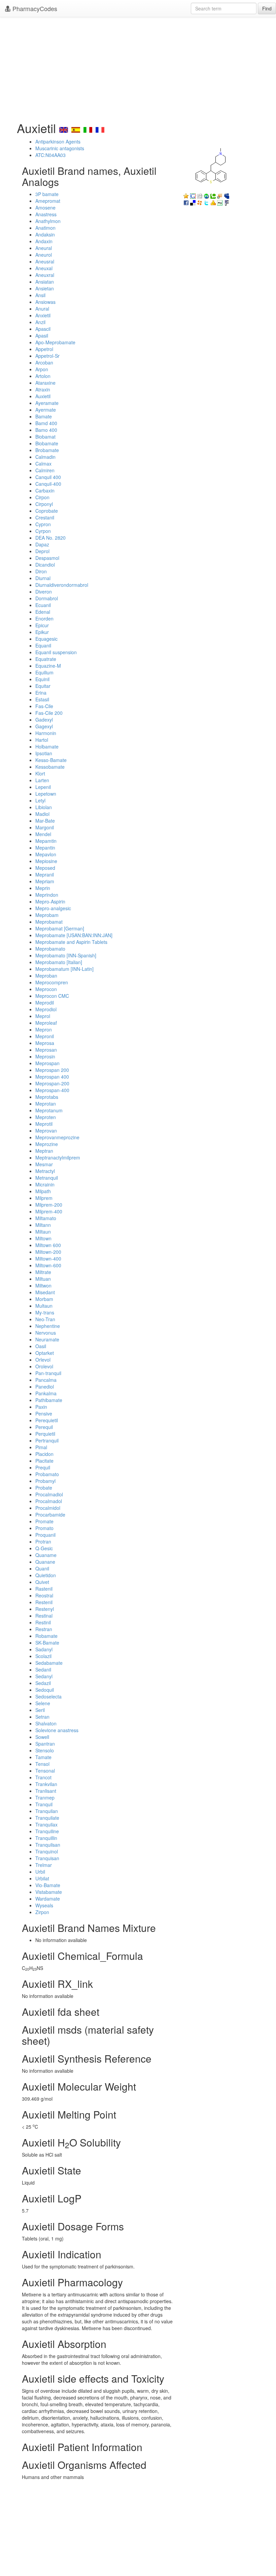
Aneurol (44, 255)
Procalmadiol (49, 1494)
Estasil (42, 699)
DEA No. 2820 (50, 538)
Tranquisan (47, 1858)
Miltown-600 (48, 1265)
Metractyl (45, 1171)
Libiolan (44, 807)
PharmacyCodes (34, 8)
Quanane (45, 1562)
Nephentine (48, 1326)
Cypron (43, 524)
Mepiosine (46, 861)
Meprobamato (50, 949)
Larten (42, 780)
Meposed (45, 868)
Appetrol (44, 349)
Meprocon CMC (52, 996)
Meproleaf (46, 1023)
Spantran (45, 1744)
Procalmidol (48, 1508)
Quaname (46, 1555)
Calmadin (45, 457)
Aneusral (45, 261)
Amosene (45, 208)
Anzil (40, 322)
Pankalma (46, 1393)
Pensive (44, 1413)
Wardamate (48, 1899)
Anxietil (43, 315)
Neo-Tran (45, 1319)
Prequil (43, 1467)
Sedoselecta (48, 1696)
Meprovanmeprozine (57, 1137)
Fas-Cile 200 (49, 713)
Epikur (42, 632)
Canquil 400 (48, 477)
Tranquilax (46, 1824)
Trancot (43, 1777)
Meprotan (46, 1104)
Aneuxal (44, 268)
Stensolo (45, 1750)
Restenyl (45, 1609)
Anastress (46, 214)
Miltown (43, 1238)
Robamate (46, 1636)
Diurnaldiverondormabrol (62, 585)
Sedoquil (45, 1690)
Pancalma (46, 1380)
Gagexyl (44, 726)
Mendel (43, 834)
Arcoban (44, 362)
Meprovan (46, 1131)
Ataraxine (45, 383)
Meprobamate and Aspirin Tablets (71, 942)
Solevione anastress (57, 1730)
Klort (40, 773)
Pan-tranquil (48, 1373)
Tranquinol (47, 1851)
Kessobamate (50, 767)
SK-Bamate (47, 1643)
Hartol (42, 740)
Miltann (43, 1225)
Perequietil (47, 1420)
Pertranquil (47, 1440)
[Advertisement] (138, 67)
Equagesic (46, 639)
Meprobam (47, 915)
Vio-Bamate (48, 1885)
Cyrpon (43, 531)
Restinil (43, 1622)
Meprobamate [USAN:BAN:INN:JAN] (74, 935)
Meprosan (46, 1050)
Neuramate (47, 1339)
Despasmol (47, 558)
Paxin (41, 1407)
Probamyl (45, 1481)
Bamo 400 (46, 430)
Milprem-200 (49, 1205)
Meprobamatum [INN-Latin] (64, 969)
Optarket (45, 1353)
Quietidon (46, 1575)
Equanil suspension (56, 652)
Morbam (44, 1299)
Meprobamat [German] (60, 928)
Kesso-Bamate (51, 760)
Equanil (43, 645)
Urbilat (42, 1878)
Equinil (42, 679)
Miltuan (43, 1279)
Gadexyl (44, 720)
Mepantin (45, 848)
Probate (44, 1488)
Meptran (44, 1151)
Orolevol (44, 1366)
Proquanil (45, 1535)
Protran (43, 1541)
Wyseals (44, 1905)
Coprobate (47, 511)
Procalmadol (49, 1501)
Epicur (42, 625)
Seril (40, 1710)
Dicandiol (45, 565)
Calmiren (45, 470)
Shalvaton (46, 1723)
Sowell (42, 1737)
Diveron (44, 592)
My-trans (45, 1312)
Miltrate (43, 1272)
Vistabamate (49, 1892)
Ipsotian (44, 753)
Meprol (43, 1016)
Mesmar (44, 1164)
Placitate (44, 1461)
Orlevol (43, 1360)
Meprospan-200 (52, 1083)
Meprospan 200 (52, 1070)
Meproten (46, 1117)
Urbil (40, 1872)
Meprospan (47, 1063)
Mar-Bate (45, 821)
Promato (44, 1528)
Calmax (43, 464)
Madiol (42, 814)
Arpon (42, 369)
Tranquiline (47, 1831)
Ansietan (45, 288)
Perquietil (45, 1434)
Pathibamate (49, 1400)
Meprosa (45, 1043)
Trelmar (44, 1865)
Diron (41, 571)
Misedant (45, 1292)
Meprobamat (49, 922)
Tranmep (45, 1798)
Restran (44, 1629)
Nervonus (46, 1333)
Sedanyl (44, 1676)
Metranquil (47, 1178)
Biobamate (47, 443)
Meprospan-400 (52, 1090)
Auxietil (43, 396)
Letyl (40, 800)
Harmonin (46, 733)
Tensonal (45, 1771)
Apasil (42, 336)
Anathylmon (48, 221)
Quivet (42, 1582)
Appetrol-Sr (47, 356)
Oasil (41, 1346)
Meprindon (47, 895)
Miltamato (46, 1218)
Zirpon (42, 1912)
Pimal (41, 1447)
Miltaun (43, 1232)
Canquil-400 (48, 484)
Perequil (44, 1427)
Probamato (47, 1474)
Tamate (43, 1757)
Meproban (46, 976)
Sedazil (43, 1683)
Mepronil (45, 1036)
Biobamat (45, 437)
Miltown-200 (48, 1252)
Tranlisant (46, 1791)
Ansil (40, 295)
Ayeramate (47, 403)
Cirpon (42, 497)
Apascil (43, 329)
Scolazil (43, 1656)
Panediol (45, 1387)
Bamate (44, 416)
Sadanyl (44, 1649)
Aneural (44, 248)
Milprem (44, 1198)
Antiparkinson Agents (58, 141)
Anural (42, 309)
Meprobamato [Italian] (59, 962)
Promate (44, 1521)
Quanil (42, 1568)
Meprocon (46, 989)
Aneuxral (45, 275)
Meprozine (47, 1144)
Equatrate (46, 659)
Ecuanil (43, 605)
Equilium (44, 672)
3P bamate (47, 194)
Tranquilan (47, 1811)
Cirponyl (44, 504)
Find (267, 8)
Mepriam (45, 881)
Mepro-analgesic (53, 908)
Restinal (44, 1616)
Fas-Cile (44, 706)
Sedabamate (49, 1663)
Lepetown (46, 794)
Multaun (44, 1306)
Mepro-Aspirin (50, 901)
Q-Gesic (44, 1548)
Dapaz (42, 544)
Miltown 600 (48, 1245)
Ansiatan (45, 282)
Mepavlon (46, 854)
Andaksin (45, 234)
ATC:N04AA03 (50, 155)
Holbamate (47, 746)
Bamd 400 (46, 423)
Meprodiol (46, 1009)
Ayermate (46, 410)
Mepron (44, 1029)
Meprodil (45, 1003)
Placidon (44, 1454)
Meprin (43, 888)
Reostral (44, 1595)
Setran (42, 1717)
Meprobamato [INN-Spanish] (66, 955)
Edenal (43, 612)
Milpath (43, 1191)
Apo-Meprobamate (55, 342)
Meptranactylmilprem (58, 1157)
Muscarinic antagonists (60, 148)
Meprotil (44, 1124)
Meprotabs (47, 1097)
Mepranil (45, 874)
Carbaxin (45, 490)
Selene (43, 1703)
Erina (41, 693)
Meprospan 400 (52, 1077)
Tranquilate (47, 1818)
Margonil (45, 827)
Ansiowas (45, 302)
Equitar (43, 686)
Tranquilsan (48, 1845)
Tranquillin (46, 1838)
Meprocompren (52, 982)
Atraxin (43, 389)
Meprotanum (49, 1110)
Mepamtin (46, 841)
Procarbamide (50, 1515)
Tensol (42, 1764)
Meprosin (45, 1056)
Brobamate (47, 450)
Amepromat (48, 201)
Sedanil (43, 1669)
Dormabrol (47, 598)
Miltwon (43, 1285)
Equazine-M (48, 666)
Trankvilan (46, 1784)
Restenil (44, 1602)
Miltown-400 (48, 1259)
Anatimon (45, 228)
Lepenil (43, 787)
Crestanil (45, 517)
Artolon (43, 376)
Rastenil (44, 1589)
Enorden (44, 618)
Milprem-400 (49, 1211)
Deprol (42, 551)
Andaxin (44, 241)
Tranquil (44, 1804)
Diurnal (43, 578)
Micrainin (45, 1184)
